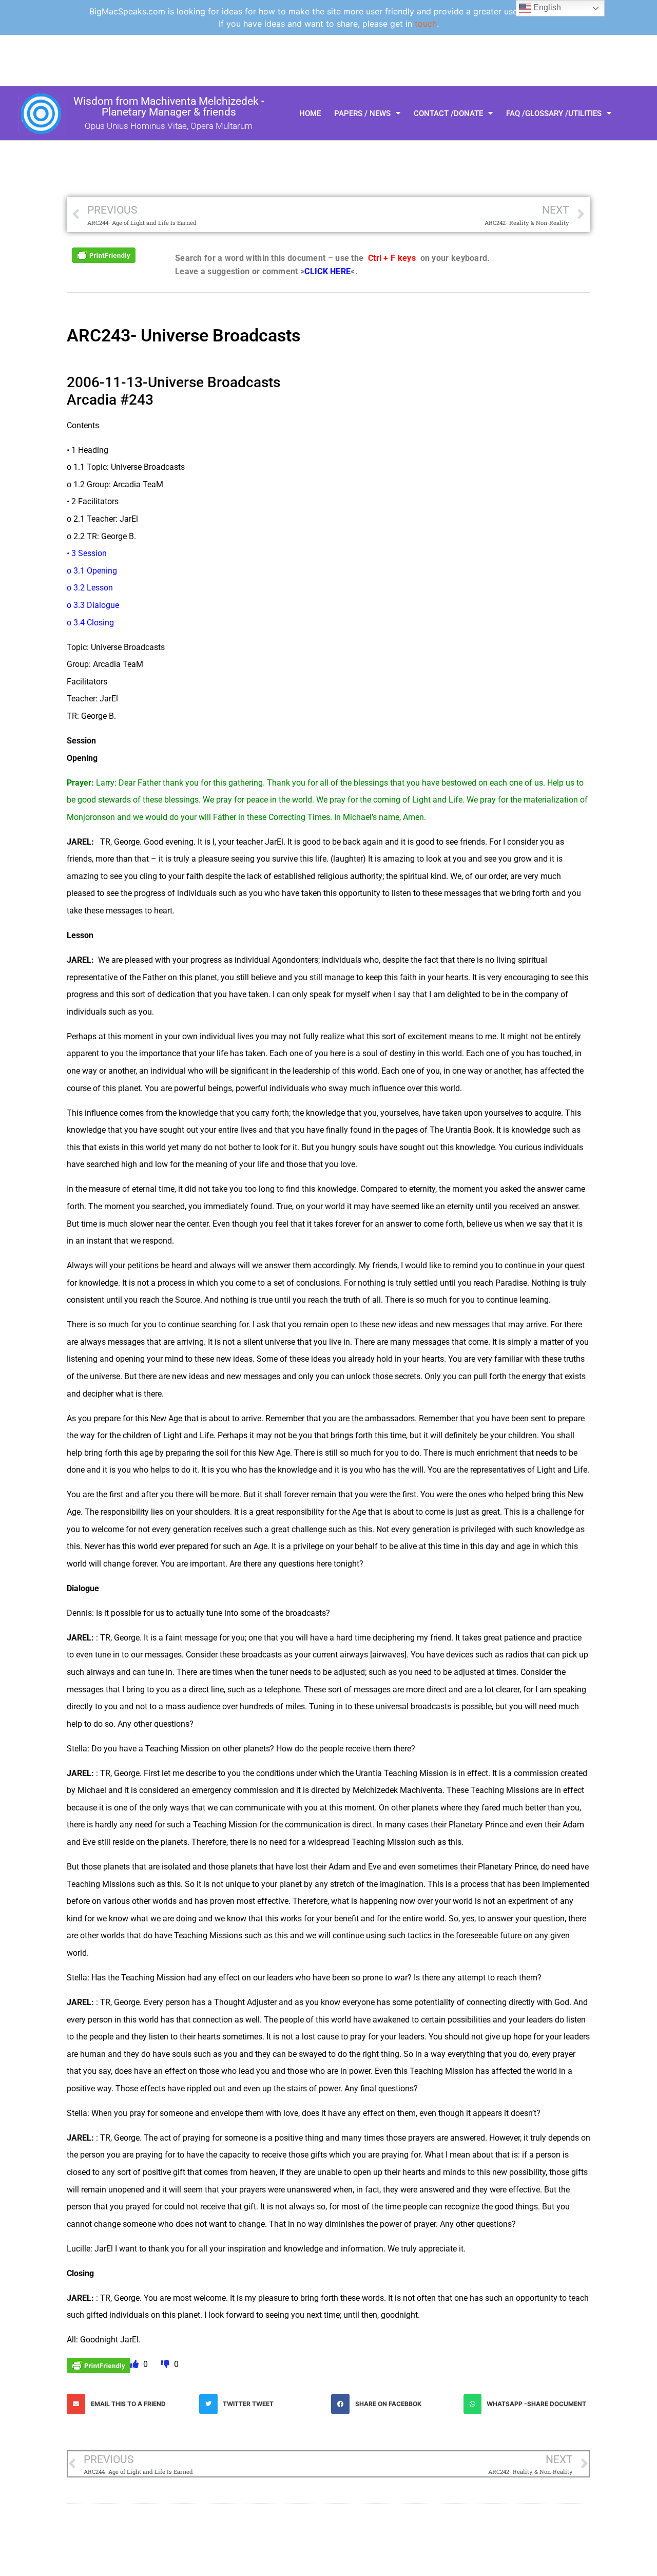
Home (310, 113)
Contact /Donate (448, 113)
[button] (130, 2404)
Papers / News (362, 113)
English (546, 7)
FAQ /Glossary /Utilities (554, 113)
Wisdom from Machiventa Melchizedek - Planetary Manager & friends (169, 107)
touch (426, 24)
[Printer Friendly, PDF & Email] (104, 254)
